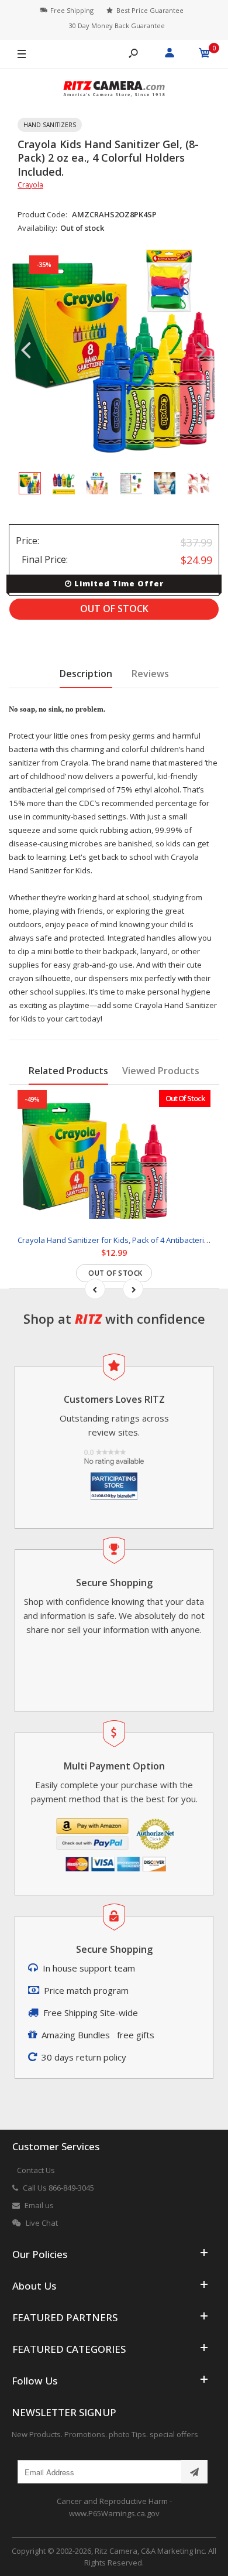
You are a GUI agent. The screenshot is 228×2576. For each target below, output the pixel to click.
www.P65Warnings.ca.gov (114, 2513)
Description (86, 674)
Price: (27, 541)
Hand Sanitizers (50, 125)
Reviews (150, 674)
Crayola (30, 185)
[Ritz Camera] (114, 90)
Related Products (68, 1071)
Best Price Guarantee (150, 10)
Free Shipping (72, 10)
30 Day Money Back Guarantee (117, 25)
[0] (205, 54)
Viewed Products (161, 1071)
